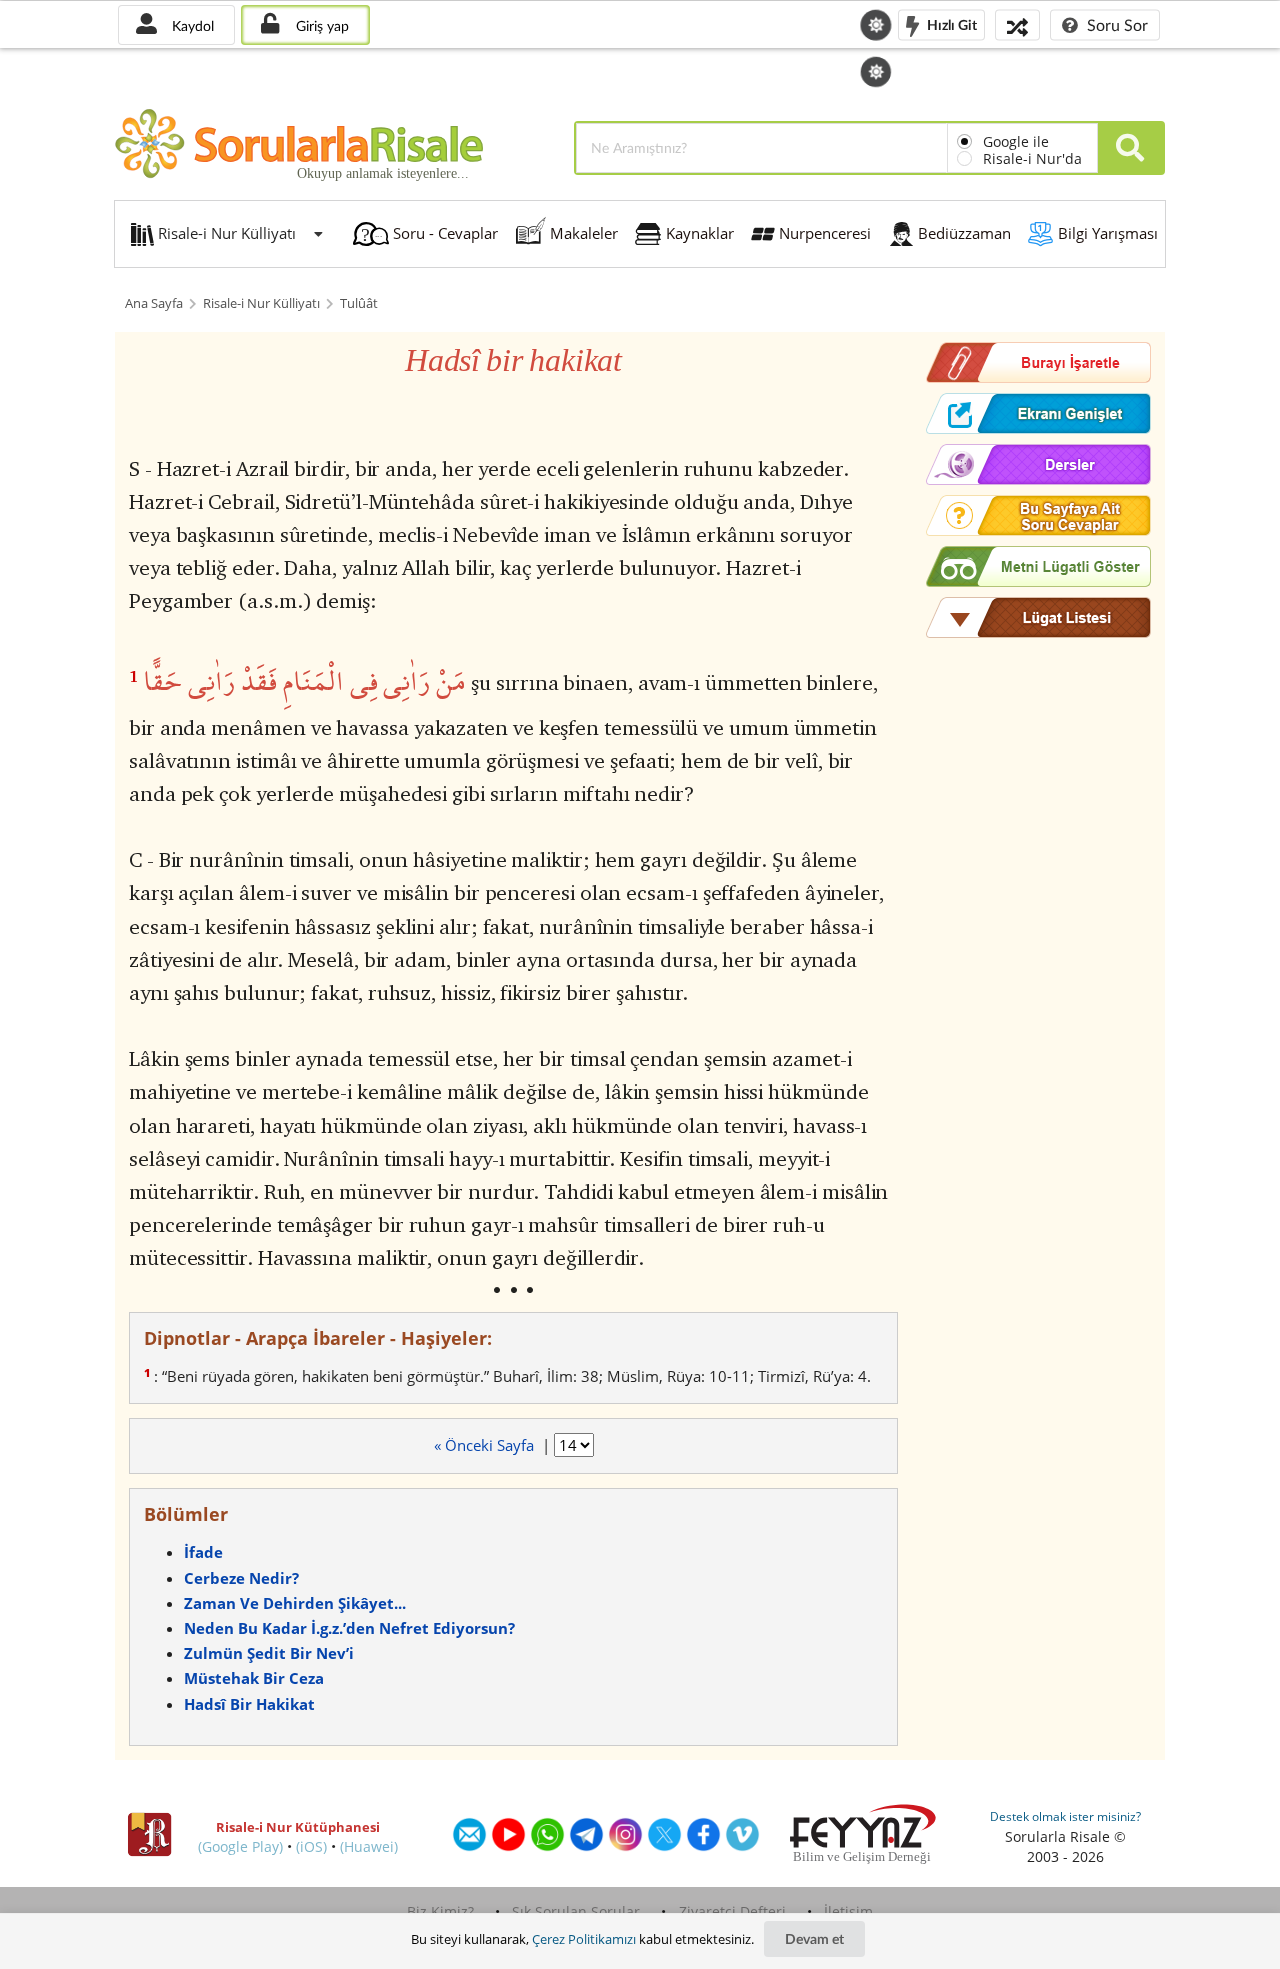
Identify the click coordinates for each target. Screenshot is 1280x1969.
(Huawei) (369, 1846)
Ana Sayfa (154, 303)
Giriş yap (320, 25)
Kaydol (191, 25)
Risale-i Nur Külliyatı (261, 303)
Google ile (1016, 141)
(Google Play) (240, 1846)
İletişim (848, 1911)
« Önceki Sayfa (486, 1445)
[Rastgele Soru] (1017, 24)
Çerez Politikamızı (584, 1939)
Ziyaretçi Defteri (732, 1911)
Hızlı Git (950, 23)
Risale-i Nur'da (1032, 158)
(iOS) (311, 1846)
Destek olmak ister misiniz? (1065, 1816)
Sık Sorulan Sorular (576, 1911)
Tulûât (359, 303)
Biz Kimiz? (440, 1911)
